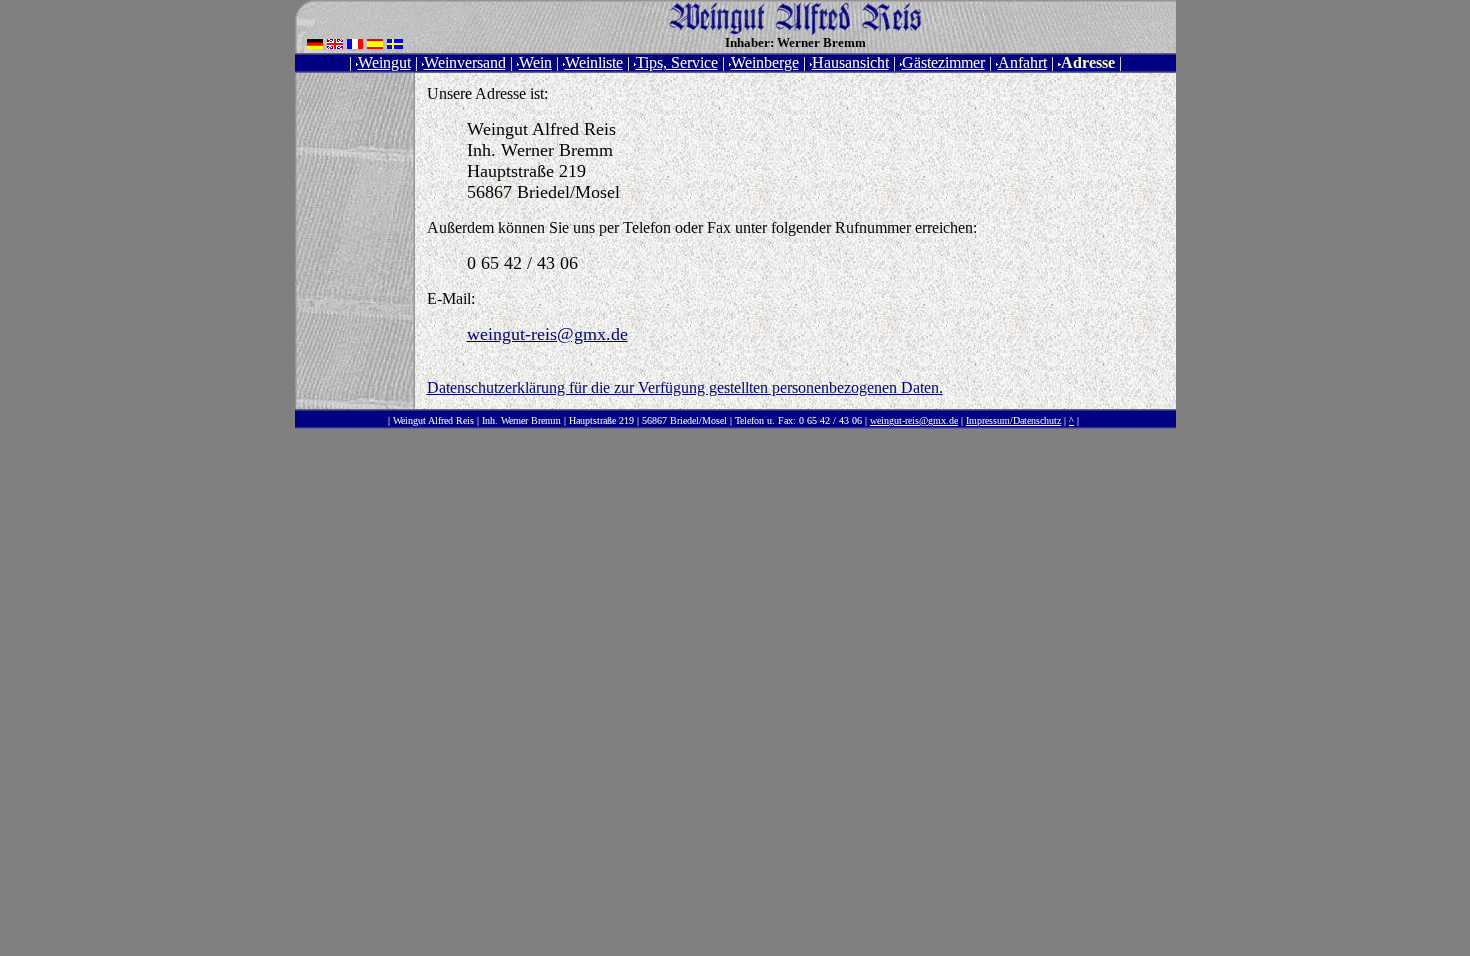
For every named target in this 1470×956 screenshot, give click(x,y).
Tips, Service (677, 62)
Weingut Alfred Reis (433, 420)
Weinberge (765, 62)
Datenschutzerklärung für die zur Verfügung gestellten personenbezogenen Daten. (685, 387)
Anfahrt (1022, 62)
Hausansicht (850, 62)
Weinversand (465, 62)
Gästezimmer (943, 62)
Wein (535, 62)
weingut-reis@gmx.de (547, 334)
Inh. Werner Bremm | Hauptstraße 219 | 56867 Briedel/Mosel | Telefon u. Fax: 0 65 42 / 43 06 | (674, 420)
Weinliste (594, 62)
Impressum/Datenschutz (1013, 420)
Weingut (384, 62)
